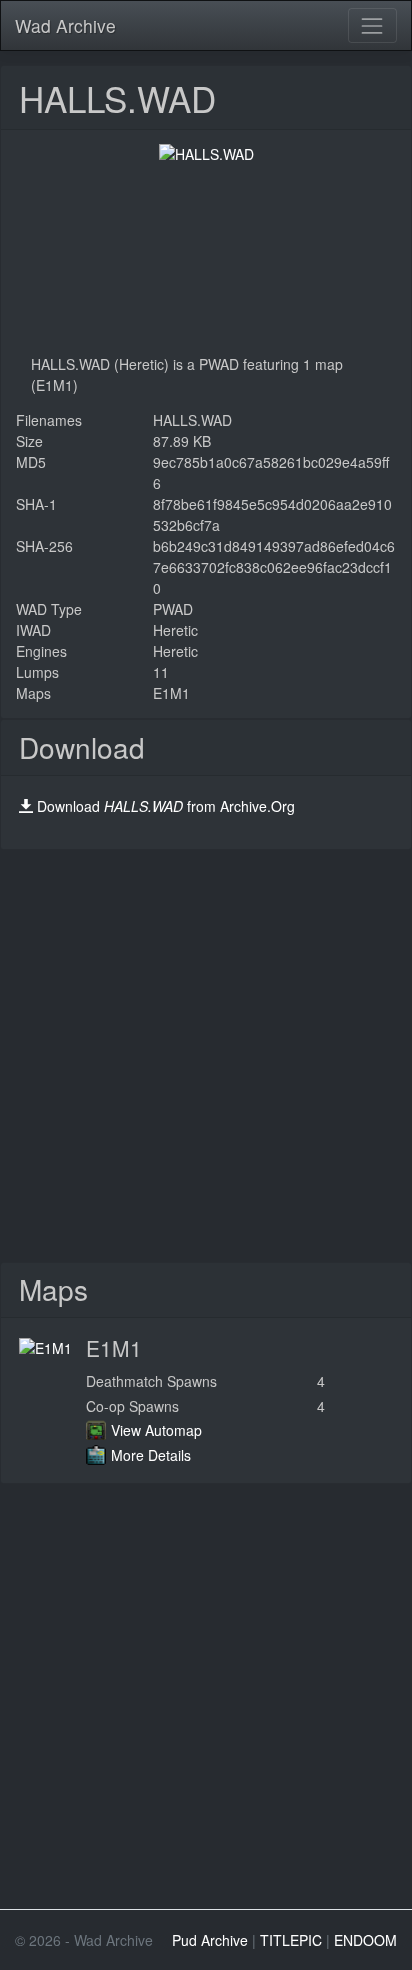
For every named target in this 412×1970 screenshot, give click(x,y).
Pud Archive (210, 1940)
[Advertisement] (206, 1056)
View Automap (156, 1430)
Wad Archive (65, 25)
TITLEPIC (291, 1940)
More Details (151, 1455)
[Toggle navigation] (372, 25)
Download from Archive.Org (166, 806)
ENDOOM (365, 1940)
